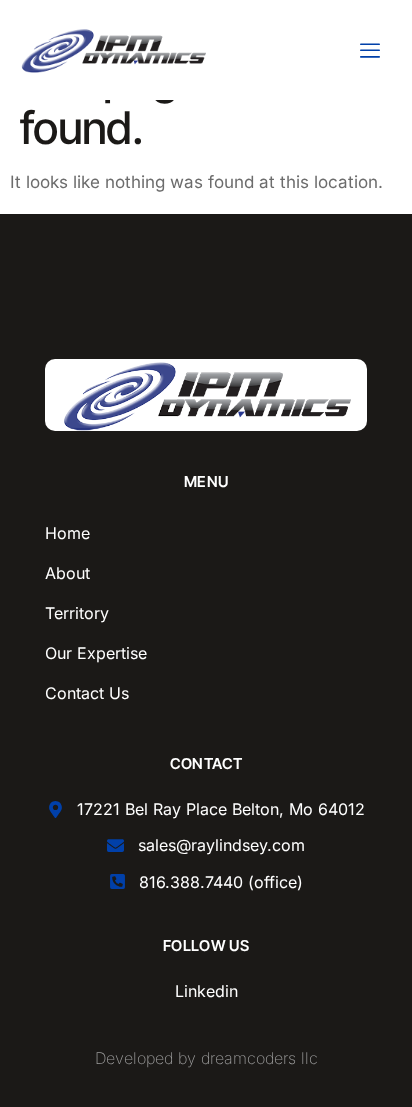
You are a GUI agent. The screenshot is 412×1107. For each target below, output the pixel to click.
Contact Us (87, 693)
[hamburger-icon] (369, 50)
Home (67, 533)
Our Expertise (96, 653)
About (67, 573)
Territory (77, 613)
